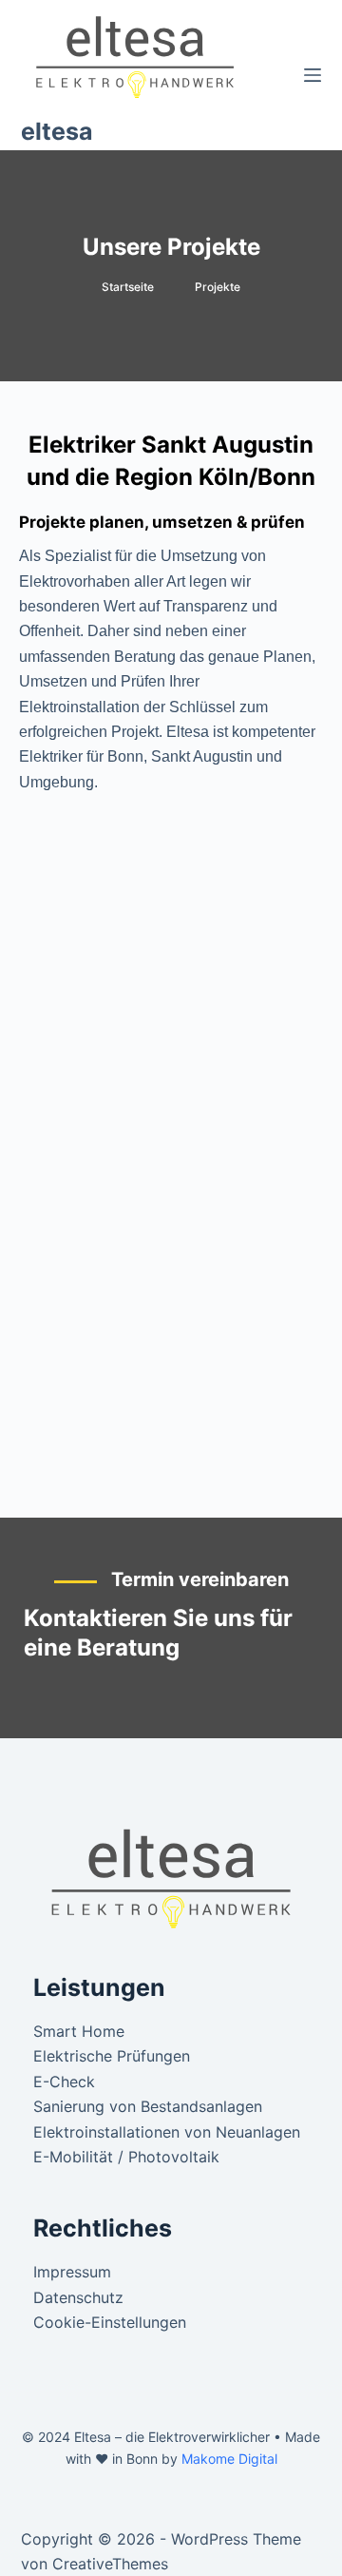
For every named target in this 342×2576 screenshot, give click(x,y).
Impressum (72, 2272)
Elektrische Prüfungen (112, 2056)
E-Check (64, 2082)
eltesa (57, 131)
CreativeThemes (110, 2564)
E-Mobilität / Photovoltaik (126, 2157)
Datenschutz (78, 2297)
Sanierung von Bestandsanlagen (148, 2106)
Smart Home (79, 2031)
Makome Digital (229, 2459)
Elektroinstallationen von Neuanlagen (167, 2132)
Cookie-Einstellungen (110, 2322)
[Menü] (313, 75)
